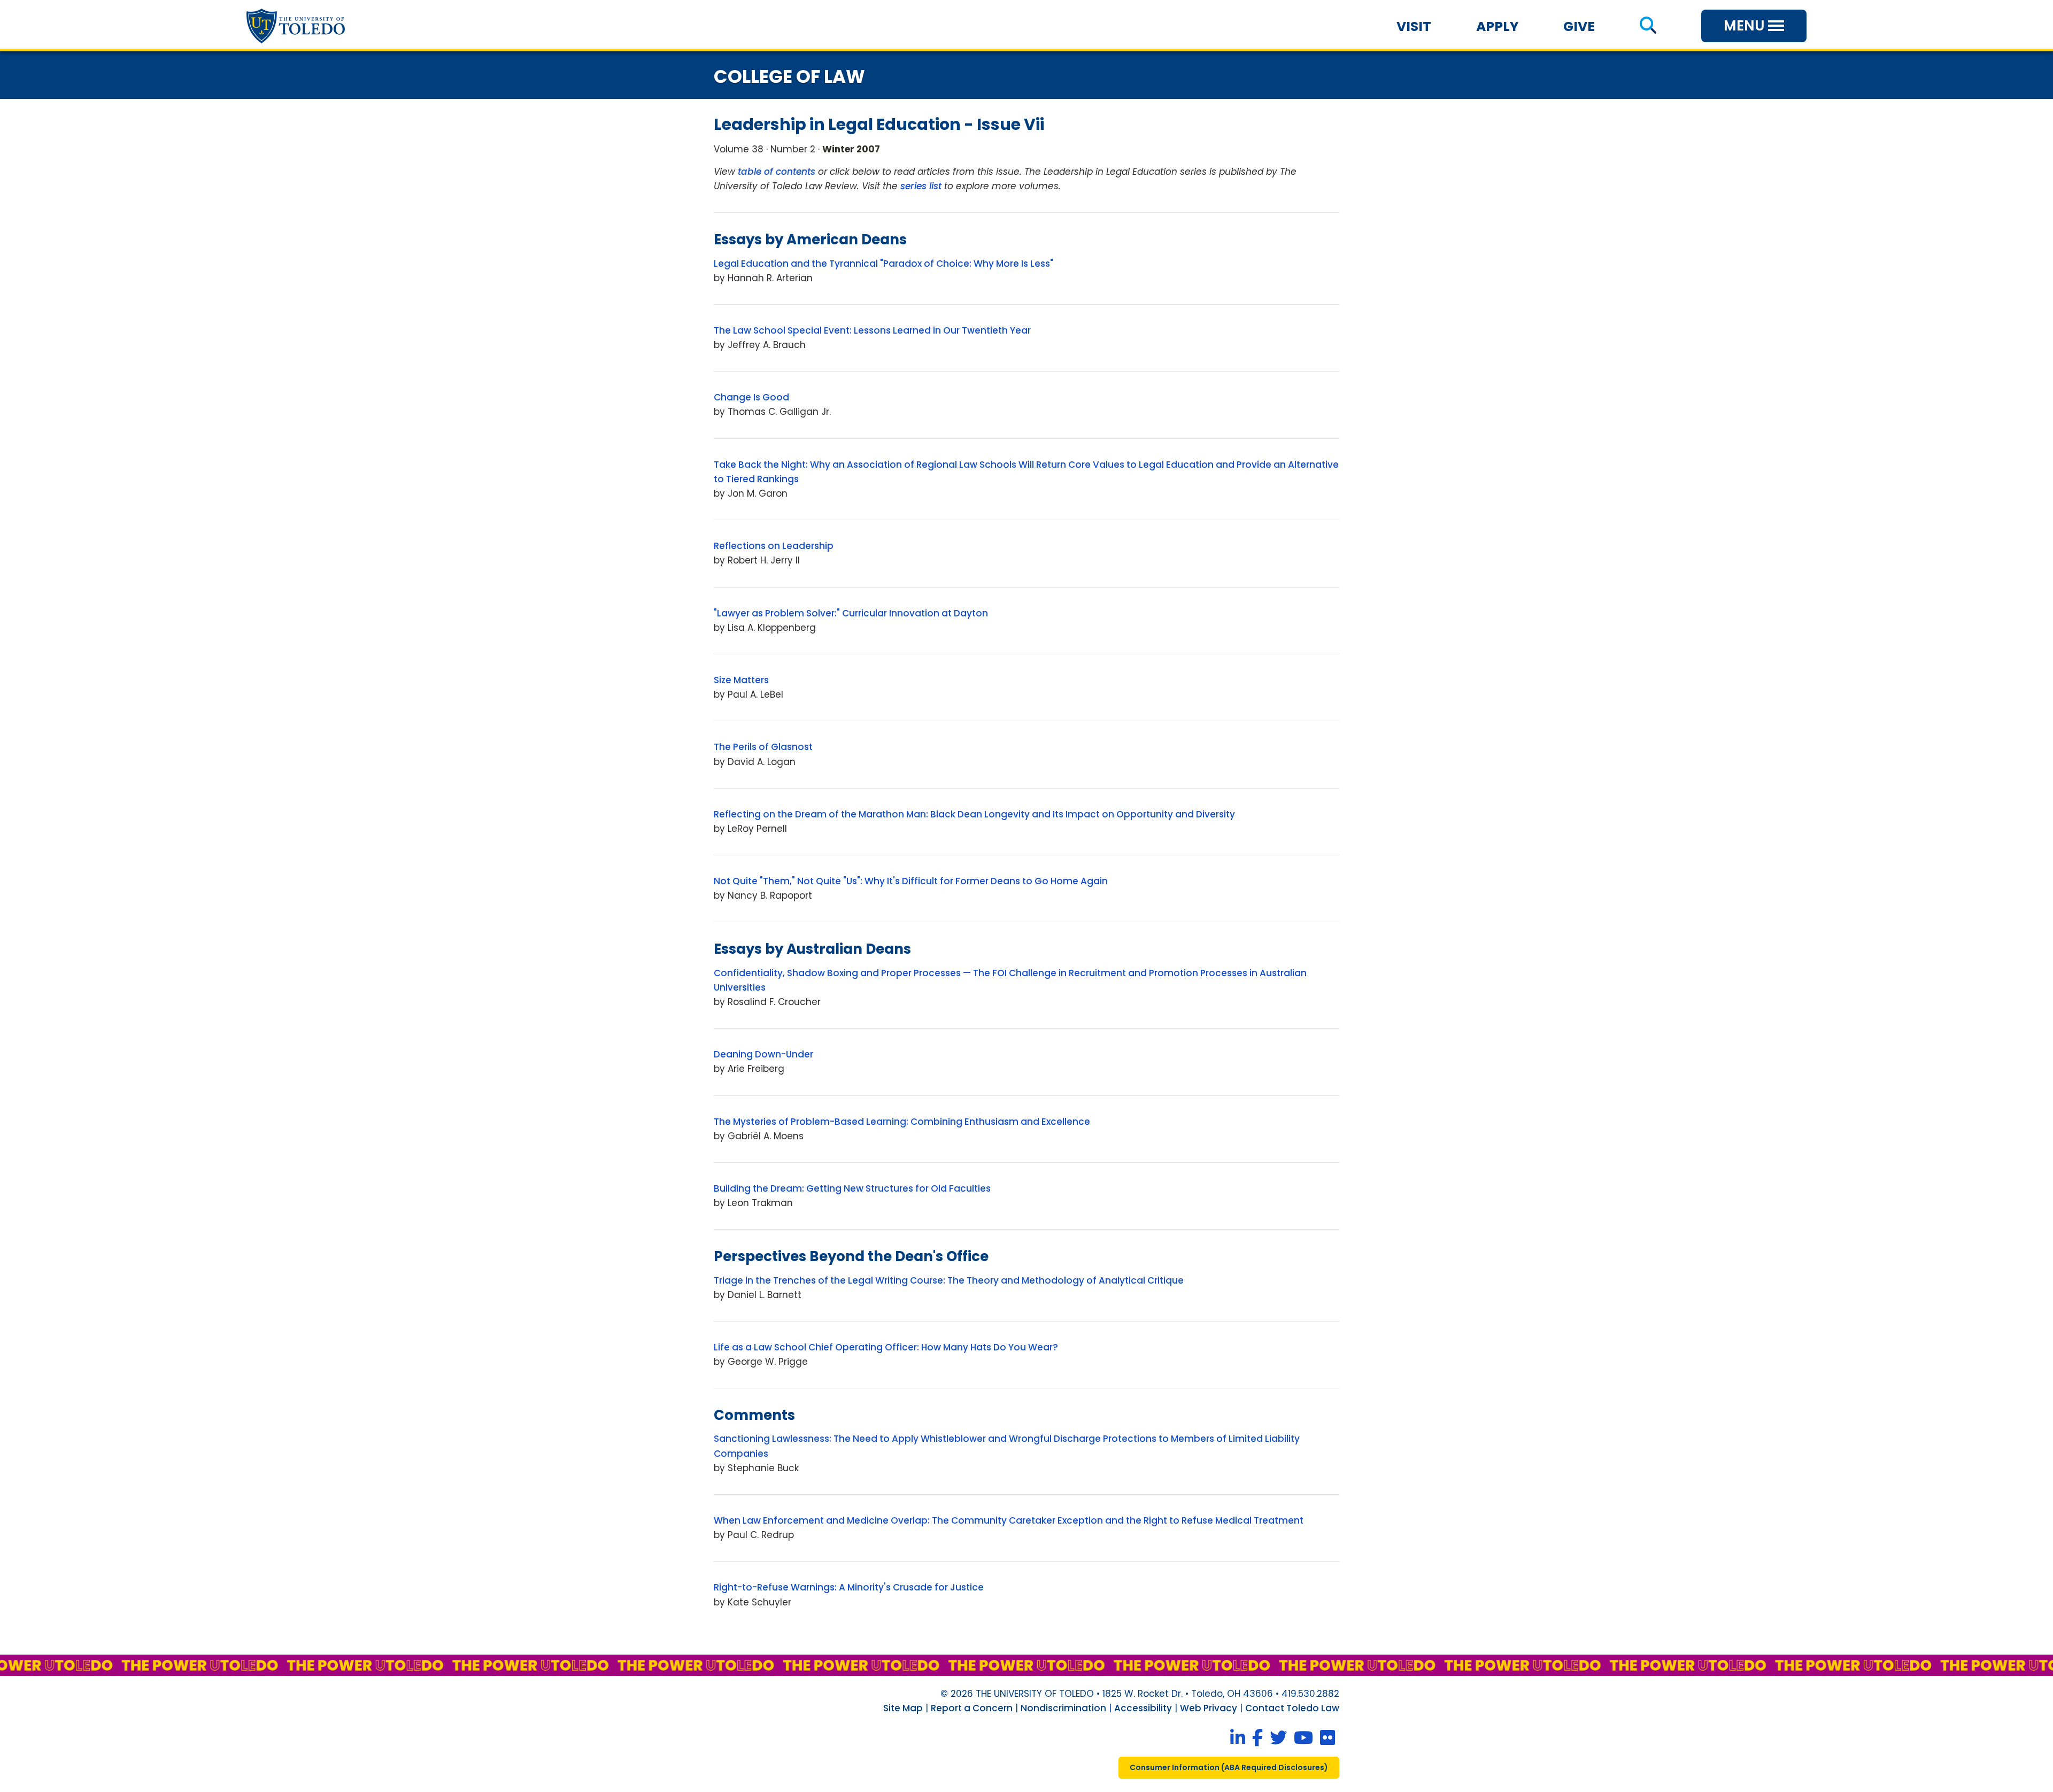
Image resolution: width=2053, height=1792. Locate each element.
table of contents (777, 172)
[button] (1648, 26)
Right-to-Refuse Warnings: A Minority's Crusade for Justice (849, 1587)
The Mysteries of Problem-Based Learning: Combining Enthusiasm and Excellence (902, 1122)
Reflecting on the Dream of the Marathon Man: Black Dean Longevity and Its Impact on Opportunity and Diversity (974, 814)
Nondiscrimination (1063, 1708)
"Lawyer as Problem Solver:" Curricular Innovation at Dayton (851, 613)
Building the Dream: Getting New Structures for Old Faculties (852, 1188)
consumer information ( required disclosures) (1229, 1767)
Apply (1498, 26)
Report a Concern (972, 1708)
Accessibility (1143, 1708)
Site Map (903, 1708)
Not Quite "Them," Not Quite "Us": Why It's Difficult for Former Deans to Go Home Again (911, 881)
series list (921, 186)
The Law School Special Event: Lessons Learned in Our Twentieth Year (872, 330)
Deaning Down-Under (763, 1054)
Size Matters (741, 680)
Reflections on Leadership (774, 546)
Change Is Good (751, 397)
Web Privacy (1209, 1708)
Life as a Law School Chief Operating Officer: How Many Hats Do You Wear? (886, 1347)
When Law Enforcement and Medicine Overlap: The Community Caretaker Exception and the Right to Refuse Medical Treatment (1009, 1520)
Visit (1414, 26)
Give (1579, 26)
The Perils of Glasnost (763, 747)
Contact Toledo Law (1292, 1708)
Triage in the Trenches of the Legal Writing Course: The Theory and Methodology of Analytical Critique (949, 1280)
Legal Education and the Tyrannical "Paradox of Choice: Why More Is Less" (883, 264)
